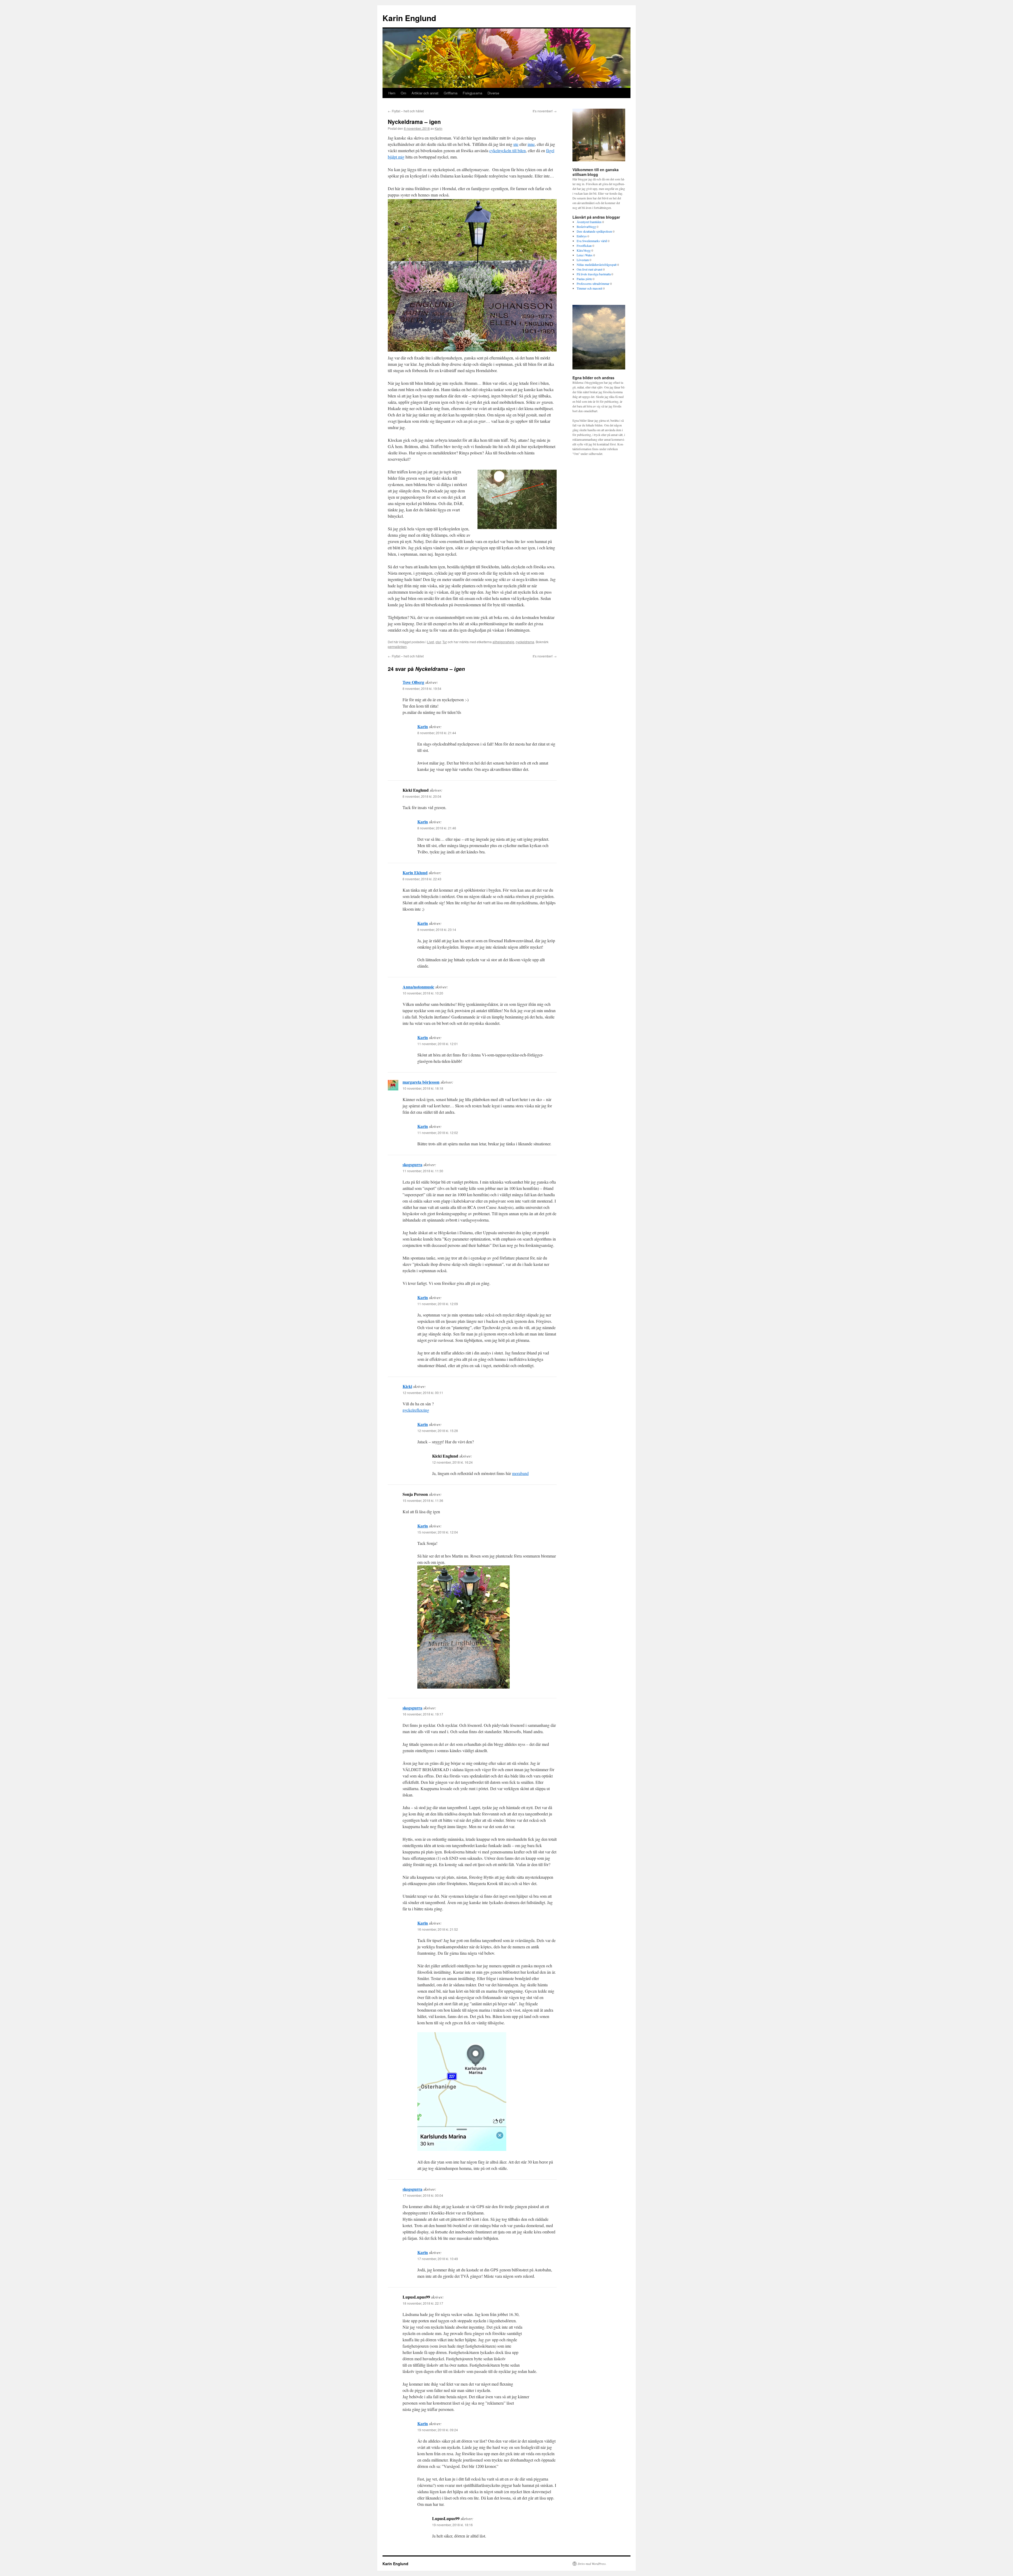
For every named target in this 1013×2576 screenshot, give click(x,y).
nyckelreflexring (416, 1410)
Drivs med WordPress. (592, 2564)
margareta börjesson (421, 1082)
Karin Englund (409, 18)
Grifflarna (451, 93)
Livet (431, 642)
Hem (392, 93)
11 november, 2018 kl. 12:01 (438, 1044)
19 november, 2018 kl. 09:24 (438, 2430)
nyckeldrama (525, 642)
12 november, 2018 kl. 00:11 (423, 1393)
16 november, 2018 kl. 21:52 (438, 1929)
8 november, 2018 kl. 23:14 (437, 929)
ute (516, 144)
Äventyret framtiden (589, 222)
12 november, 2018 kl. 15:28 (438, 1431)
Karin (439, 128)
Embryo (582, 236)
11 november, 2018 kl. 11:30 (423, 1171)
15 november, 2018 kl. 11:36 (423, 1500)
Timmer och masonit (589, 288)
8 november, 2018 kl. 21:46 (437, 828)
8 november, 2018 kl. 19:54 (422, 688)
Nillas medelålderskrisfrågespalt (597, 265)
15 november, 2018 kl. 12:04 (438, 1532)
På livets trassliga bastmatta (594, 274)
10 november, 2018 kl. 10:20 (423, 993)
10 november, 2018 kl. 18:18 (423, 1088)
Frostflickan (584, 246)
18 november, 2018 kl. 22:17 (423, 2303)
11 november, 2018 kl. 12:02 (438, 1133)
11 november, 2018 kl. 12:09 (438, 1304)
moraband (520, 1473)
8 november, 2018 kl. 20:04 (422, 796)
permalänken (397, 647)
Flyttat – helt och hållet (406, 111)
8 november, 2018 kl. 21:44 (437, 733)
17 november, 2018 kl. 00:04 (423, 2195)
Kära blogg (584, 250)
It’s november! (545, 111)
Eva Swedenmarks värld (592, 241)
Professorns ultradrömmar (593, 283)
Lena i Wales (585, 255)
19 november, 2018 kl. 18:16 (452, 2525)
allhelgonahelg (503, 642)
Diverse (493, 93)
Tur (445, 642)
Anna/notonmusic (418, 987)
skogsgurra (412, 1164)
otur (438, 642)
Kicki (407, 1386)
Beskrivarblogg (586, 227)
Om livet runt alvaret (589, 269)
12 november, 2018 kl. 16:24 (452, 1462)
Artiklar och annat (425, 93)
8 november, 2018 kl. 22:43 (422, 879)
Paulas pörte (584, 279)
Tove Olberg (413, 682)
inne (531, 144)
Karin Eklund (415, 873)
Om (403, 93)
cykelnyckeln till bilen (508, 150)
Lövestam (583, 260)
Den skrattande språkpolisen (594, 231)
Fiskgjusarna (472, 93)
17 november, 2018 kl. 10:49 (438, 2259)
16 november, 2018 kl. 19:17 (423, 1714)
